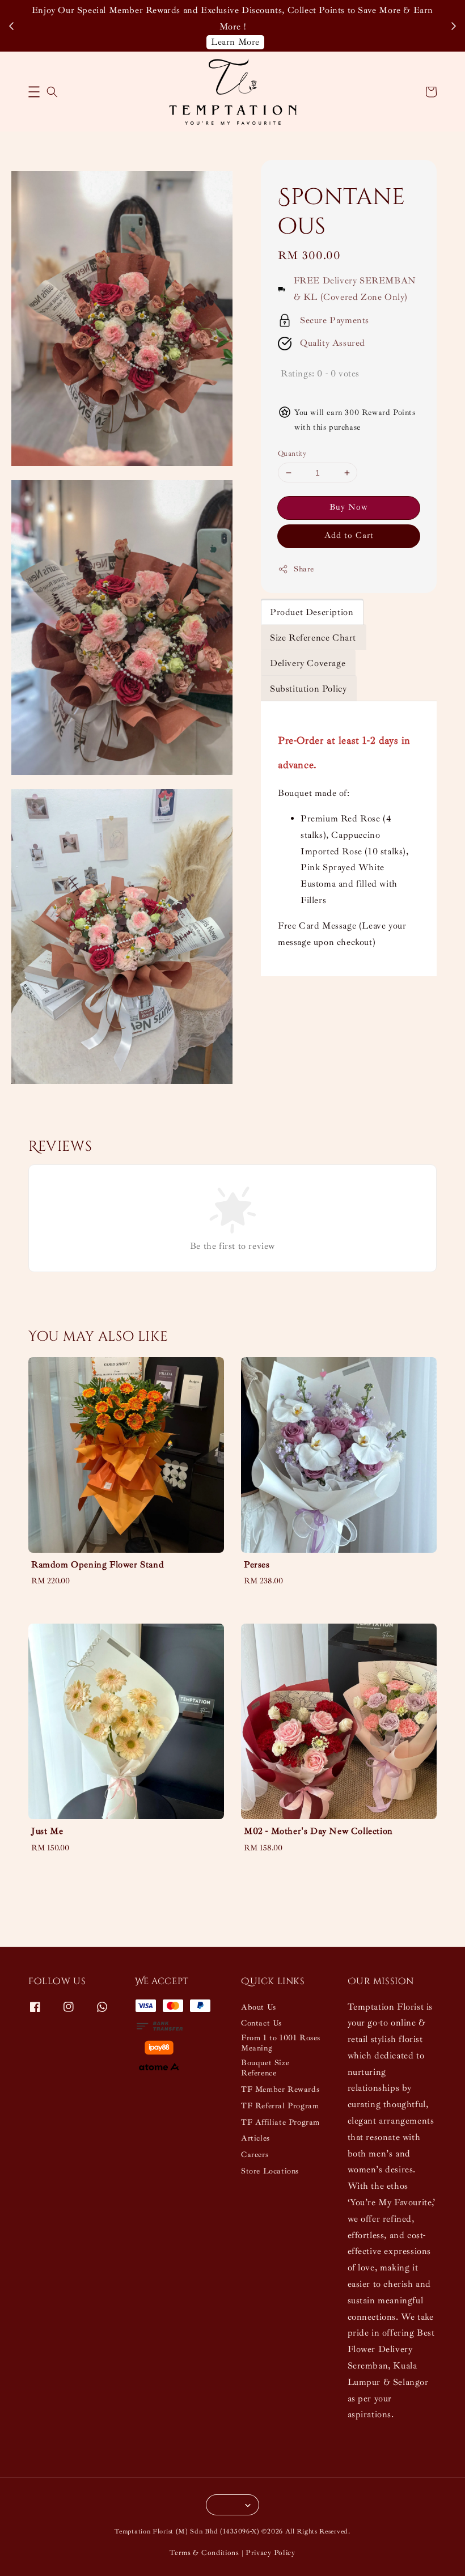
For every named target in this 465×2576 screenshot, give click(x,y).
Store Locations (270, 2171)
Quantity (292, 454)
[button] (34, 92)
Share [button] (304, 569)
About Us (259, 2007)
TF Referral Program (280, 2106)
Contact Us (261, 2023)
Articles (255, 2138)
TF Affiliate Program (280, 2122)
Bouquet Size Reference (265, 2068)
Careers (255, 2155)
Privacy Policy (270, 2553)
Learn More (235, 42)
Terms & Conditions (204, 2553)
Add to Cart (349, 535)
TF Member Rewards (280, 2089)
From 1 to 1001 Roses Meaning (281, 2043)
